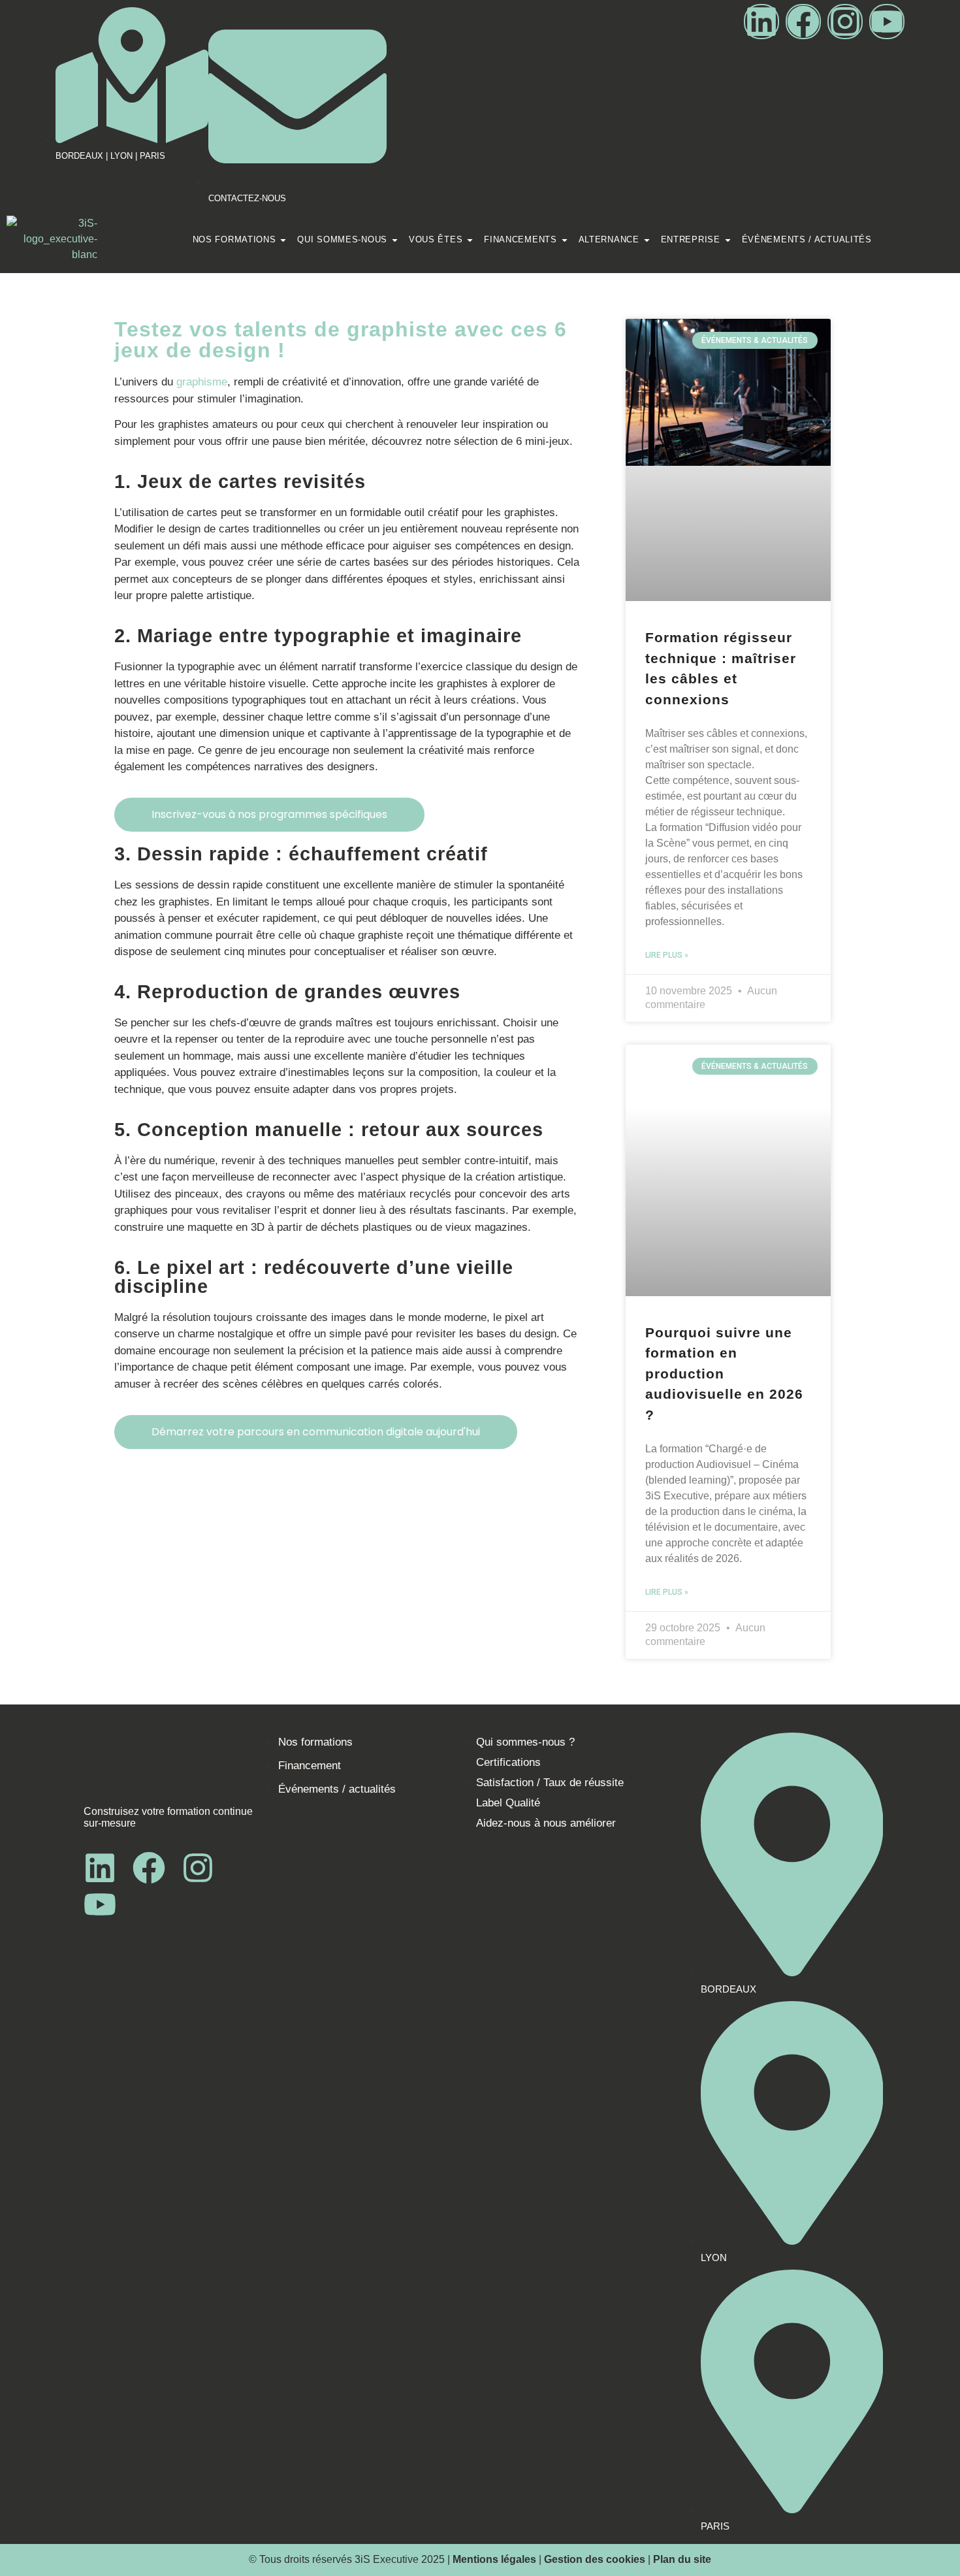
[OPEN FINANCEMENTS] (565, 240)
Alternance (609, 239)
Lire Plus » (667, 955)
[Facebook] (803, 22)
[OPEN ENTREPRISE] (728, 240)
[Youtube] (887, 22)
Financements (520, 239)
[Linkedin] (761, 22)
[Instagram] (845, 22)
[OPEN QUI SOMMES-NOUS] (395, 240)
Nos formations (234, 239)
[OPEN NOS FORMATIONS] (283, 240)
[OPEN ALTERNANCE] (647, 240)
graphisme (202, 382)
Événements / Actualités (807, 239)
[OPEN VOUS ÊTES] (470, 240)
